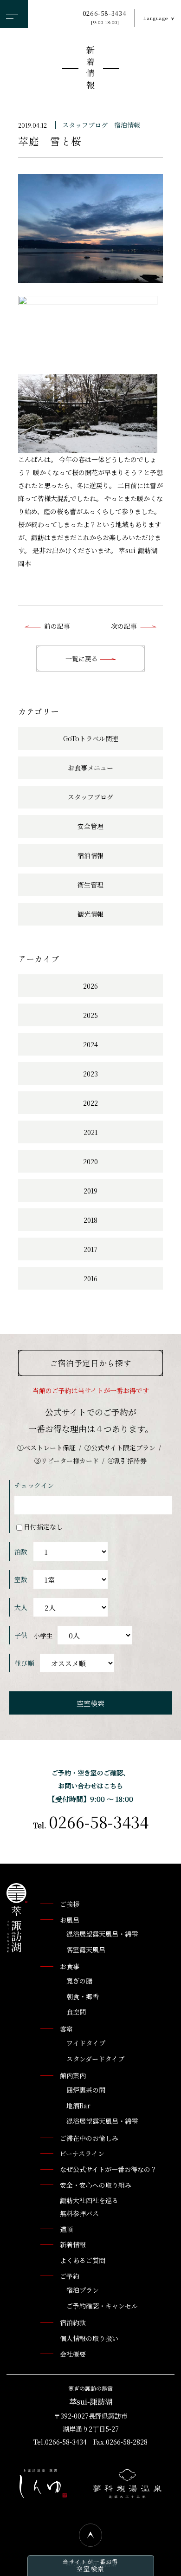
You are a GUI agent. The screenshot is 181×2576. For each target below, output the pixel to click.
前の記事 (57, 626)
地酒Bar (78, 2106)
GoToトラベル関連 (91, 738)
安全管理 (90, 826)
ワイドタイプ (86, 2043)
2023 (90, 1074)
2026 (90, 986)
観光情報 (90, 914)
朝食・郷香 (83, 1996)
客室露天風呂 (86, 1950)
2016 (90, 1278)
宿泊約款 (73, 2322)
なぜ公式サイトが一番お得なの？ (108, 2169)
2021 (90, 1132)
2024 (90, 1044)
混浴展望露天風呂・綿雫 (102, 1934)
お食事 (70, 1966)
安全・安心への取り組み (96, 2185)
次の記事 (124, 626)
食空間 (76, 2012)
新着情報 (90, 69)
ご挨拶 (70, 1904)
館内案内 (73, 2075)
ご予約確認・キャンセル (102, 2306)
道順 (66, 2229)
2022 (90, 1103)
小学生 (43, 1636)
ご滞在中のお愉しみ (89, 2138)
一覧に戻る (83, 659)
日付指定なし (43, 1526)
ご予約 (70, 2276)
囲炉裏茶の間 (86, 2090)
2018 (90, 1220)
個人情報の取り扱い (89, 2338)
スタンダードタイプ (95, 2059)
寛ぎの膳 (79, 1981)
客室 (66, 2029)
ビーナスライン (82, 2153)
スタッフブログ (85, 125)
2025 (90, 1015)
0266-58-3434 (105, 17)
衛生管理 (90, 885)
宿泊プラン (83, 2290)
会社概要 (73, 2354)
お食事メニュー (90, 768)
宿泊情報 (127, 125)
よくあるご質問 (83, 2260)
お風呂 (70, 1920)
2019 (90, 1191)
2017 (90, 1249)
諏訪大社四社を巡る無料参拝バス (89, 2207)
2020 (90, 1161)
